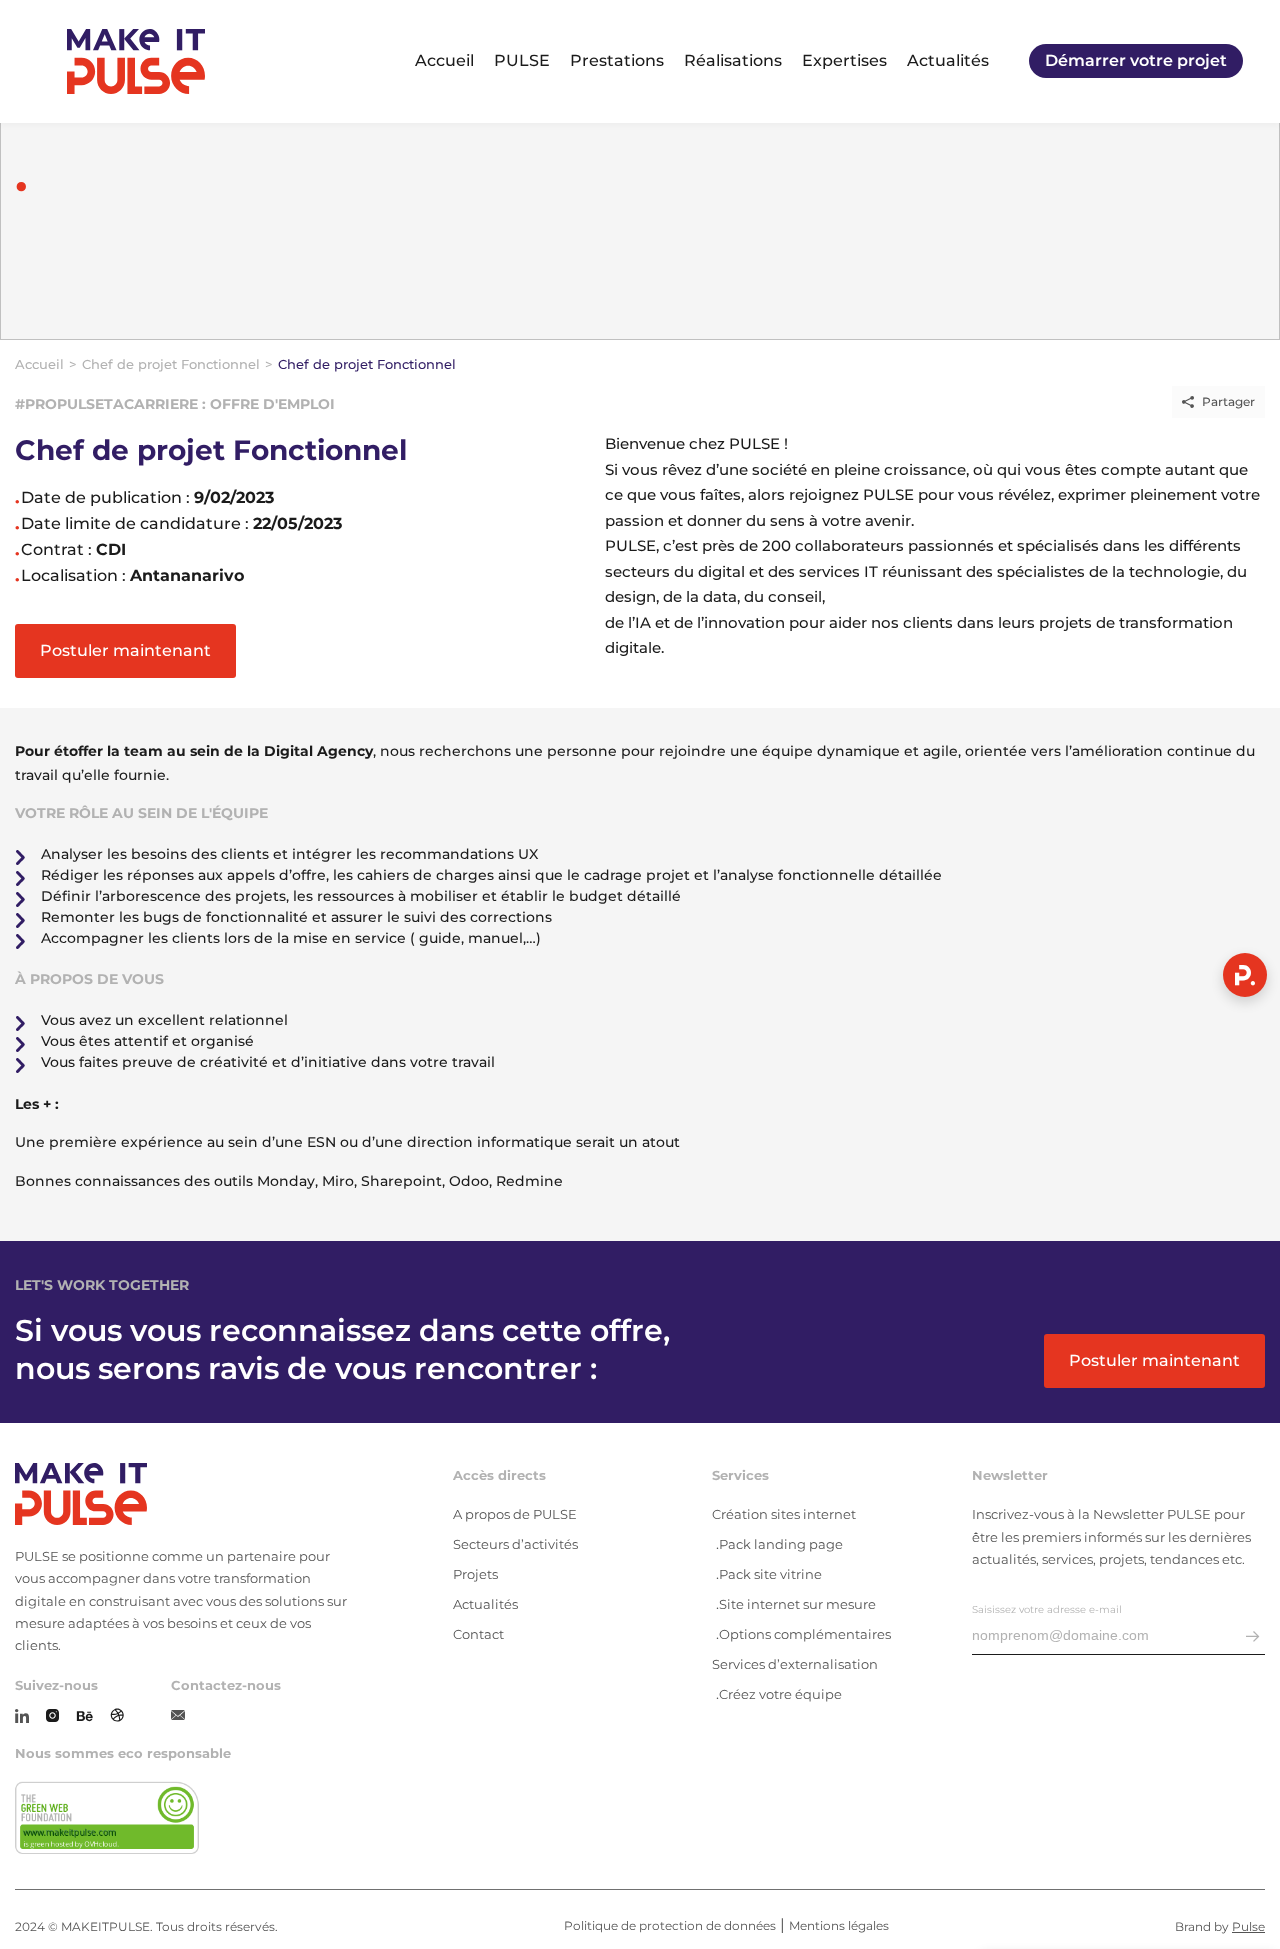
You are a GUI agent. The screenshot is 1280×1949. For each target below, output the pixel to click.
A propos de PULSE (515, 1514)
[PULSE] (136, 61)
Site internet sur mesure (797, 1604)
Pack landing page (781, 1544)
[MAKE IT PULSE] (184, 1495)
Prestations (617, 61)
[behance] (84, 1717)
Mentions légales (839, 1925)
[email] (178, 1716)
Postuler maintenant (125, 650)
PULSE (522, 61)
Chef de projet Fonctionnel (171, 364)
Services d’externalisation (795, 1664)
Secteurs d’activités (515, 1544)
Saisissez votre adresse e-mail (1047, 1609)
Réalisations (733, 61)
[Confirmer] (1252, 1637)
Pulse (1248, 1926)
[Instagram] (52, 1717)
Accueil (444, 61)
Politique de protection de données (670, 1925)
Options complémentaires (805, 1634)
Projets (475, 1574)
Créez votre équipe (780, 1694)
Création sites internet (784, 1514)
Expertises (844, 61)
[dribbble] (117, 1717)
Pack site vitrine (770, 1574)
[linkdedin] (22, 1717)
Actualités (948, 61)
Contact (478, 1634)
